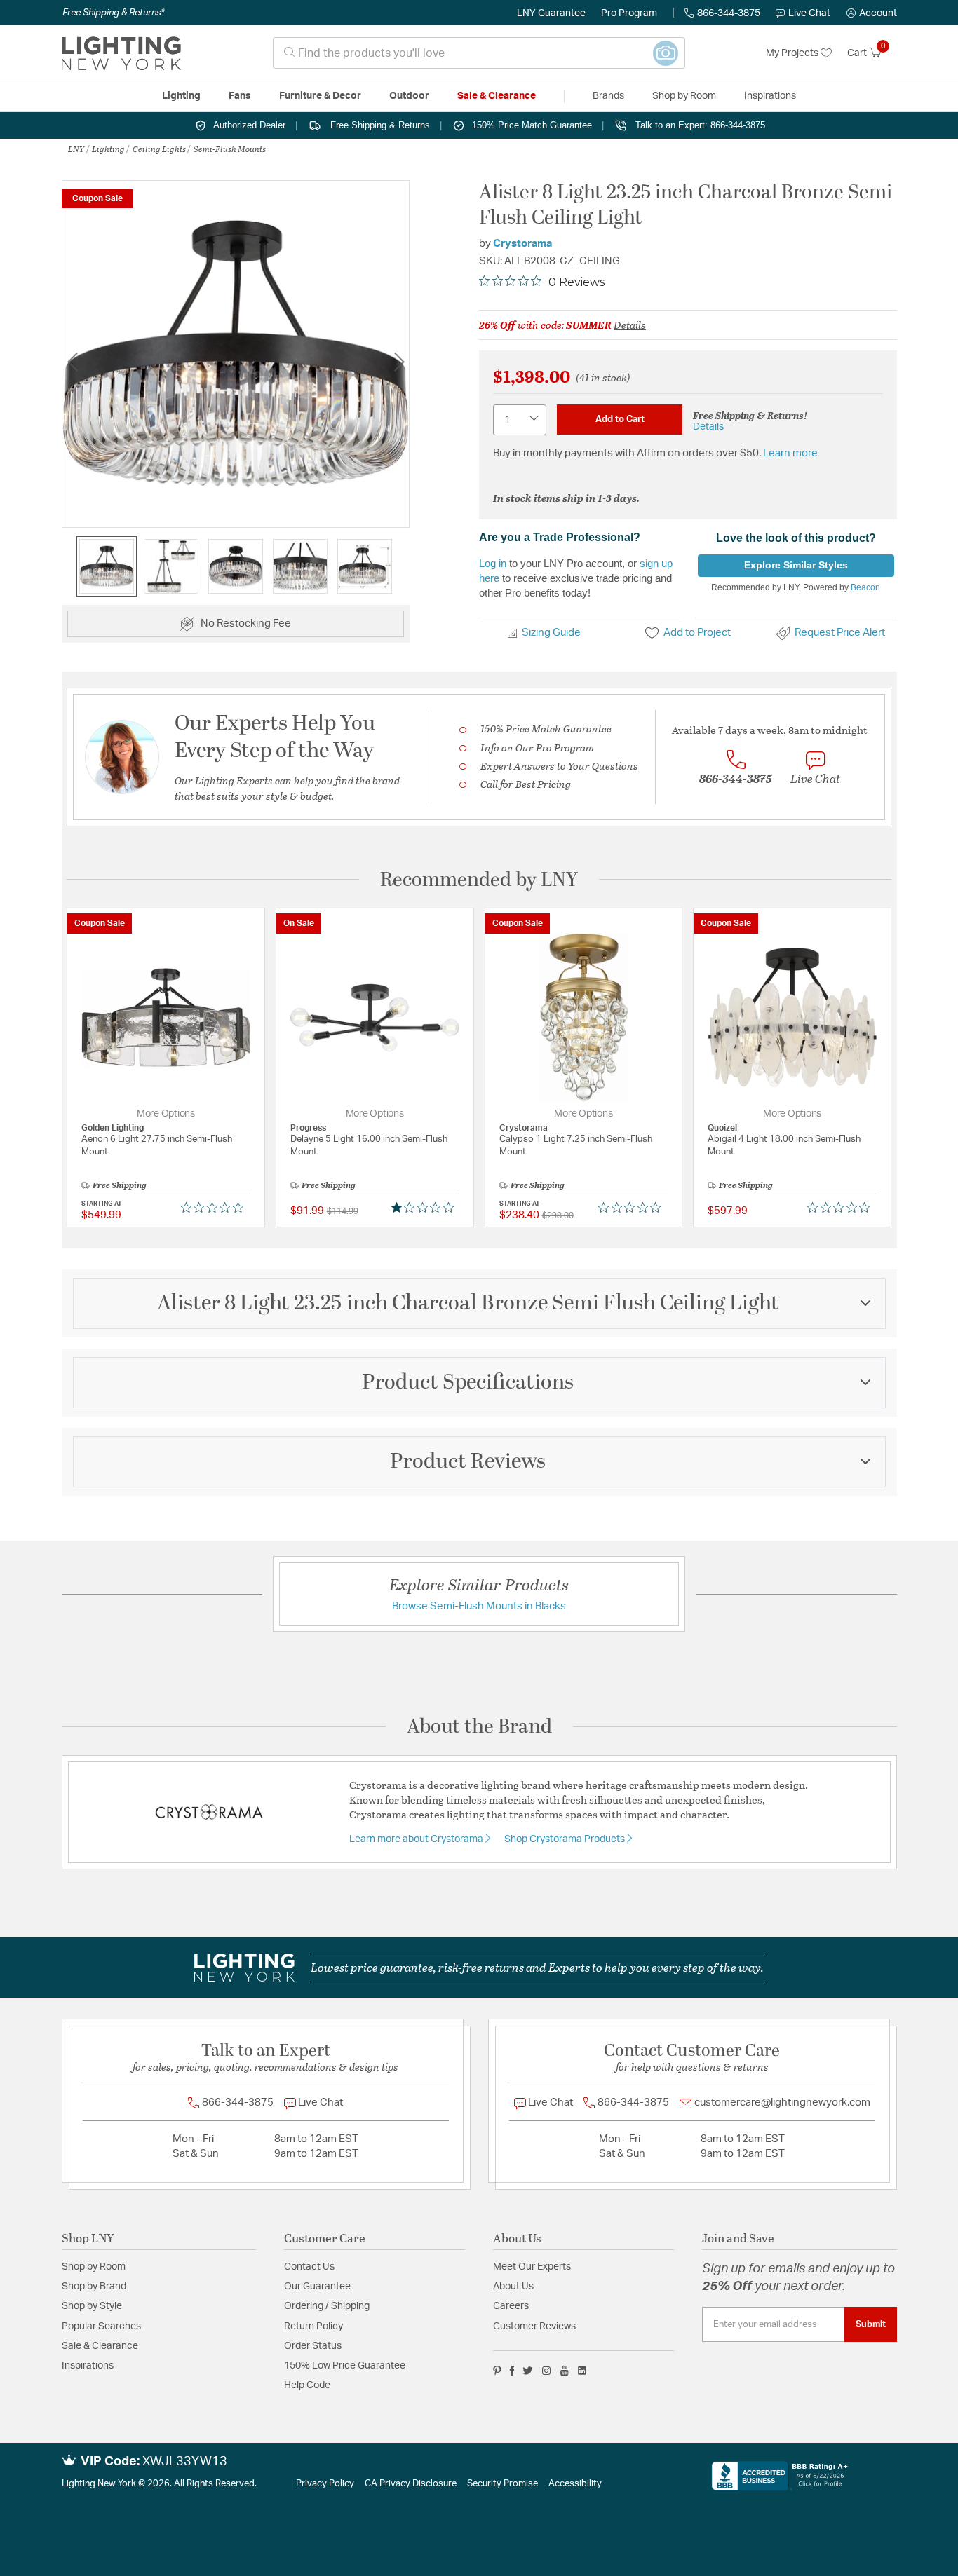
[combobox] (479, 53)
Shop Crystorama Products (566, 1839)
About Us (513, 2287)
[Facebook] (512, 2371)
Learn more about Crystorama (417, 1839)
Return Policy (313, 2326)
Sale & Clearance (100, 2346)
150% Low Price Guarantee (345, 2366)
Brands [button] (608, 96)
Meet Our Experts (532, 2267)
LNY (76, 149)
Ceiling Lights (159, 149)
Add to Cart (620, 419)
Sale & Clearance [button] (497, 96)
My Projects (793, 53)
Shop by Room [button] (684, 96)
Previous (72, 361)
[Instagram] (547, 2371)
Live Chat (809, 13)
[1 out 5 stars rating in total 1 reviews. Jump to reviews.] (425, 1208)
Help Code (307, 2385)
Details (630, 325)
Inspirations (88, 2366)
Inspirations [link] (770, 96)
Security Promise (502, 2484)
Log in (493, 563)
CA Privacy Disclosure (411, 2484)
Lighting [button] (181, 96)
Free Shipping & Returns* (113, 13)
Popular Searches (101, 2326)
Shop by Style (92, 2306)
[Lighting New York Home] (121, 53)
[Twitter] (528, 2371)
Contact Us (309, 2267)
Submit (871, 2324)
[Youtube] (565, 2371)
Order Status (313, 2346)
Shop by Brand (94, 2287)
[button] (872, 13)
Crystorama (522, 244)
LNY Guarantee (551, 13)
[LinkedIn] (582, 2371)
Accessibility (575, 2484)
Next (399, 361)
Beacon (865, 587)
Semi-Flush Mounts (230, 149)
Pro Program (629, 13)
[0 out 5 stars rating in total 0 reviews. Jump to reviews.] (216, 1208)
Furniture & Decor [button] (320, 96)
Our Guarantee (317, 2287)
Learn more (790, 453)
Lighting (108, 149)
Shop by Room (94, 2267)
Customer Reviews (534, 2326)
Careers (511, 2306)
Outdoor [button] (409, 96)
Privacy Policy (325, 2484)
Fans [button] (240, 96)
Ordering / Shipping (327, 2306)
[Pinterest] (497, 2371)
